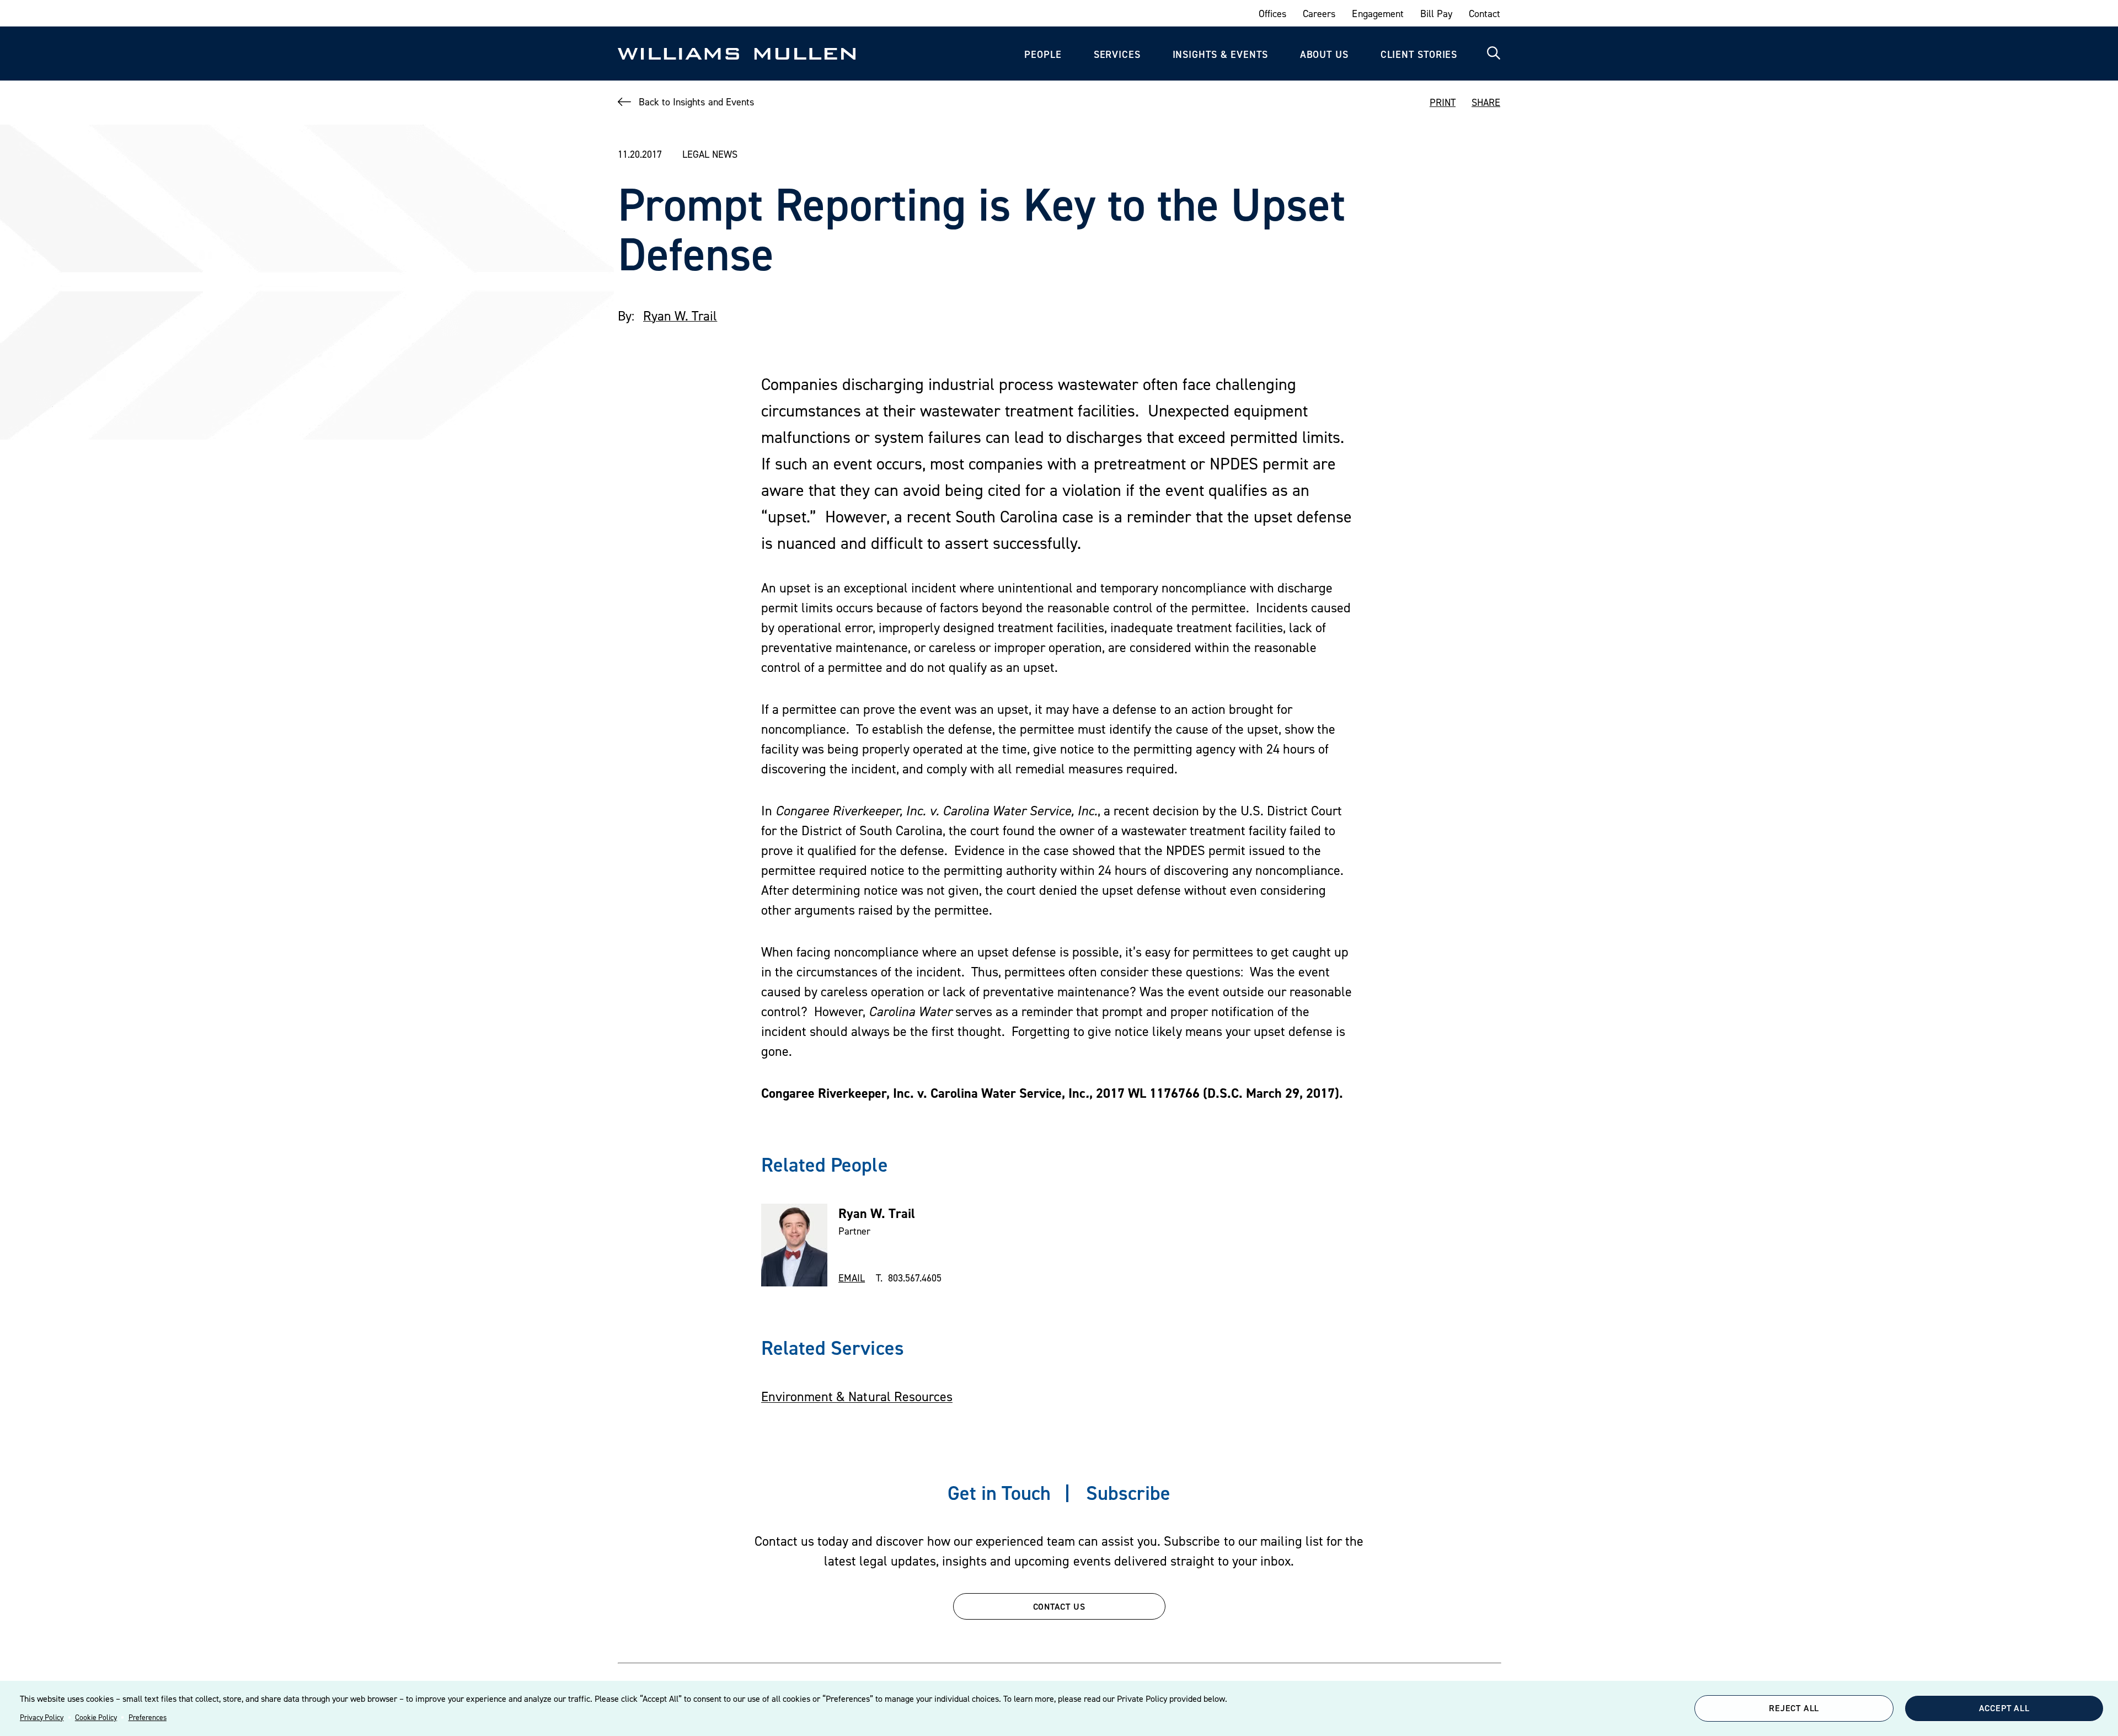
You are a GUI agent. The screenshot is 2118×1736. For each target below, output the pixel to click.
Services (1117, 54)
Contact (1485, 14)
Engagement (1378, 14)
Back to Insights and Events (696, 102)
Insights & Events (1220, 54)
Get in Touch (999, 1493)
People (1043, 54)
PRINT (1443, 102)
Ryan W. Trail (680, 316)
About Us (1324, 54)
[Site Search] (1494, 54)
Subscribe (1128, 1493)
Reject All (1794, 1708)
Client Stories (1419, 54)
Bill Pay (1436, 14)
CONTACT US (1059, 1606)
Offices (1272, 14)
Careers (1319, 14)
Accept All (2004, 1708)
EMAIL (852, 1278)
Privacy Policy (42, 1717)
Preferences (148, 1717)
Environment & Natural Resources (857, 1396)
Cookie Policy (96, 1717)
